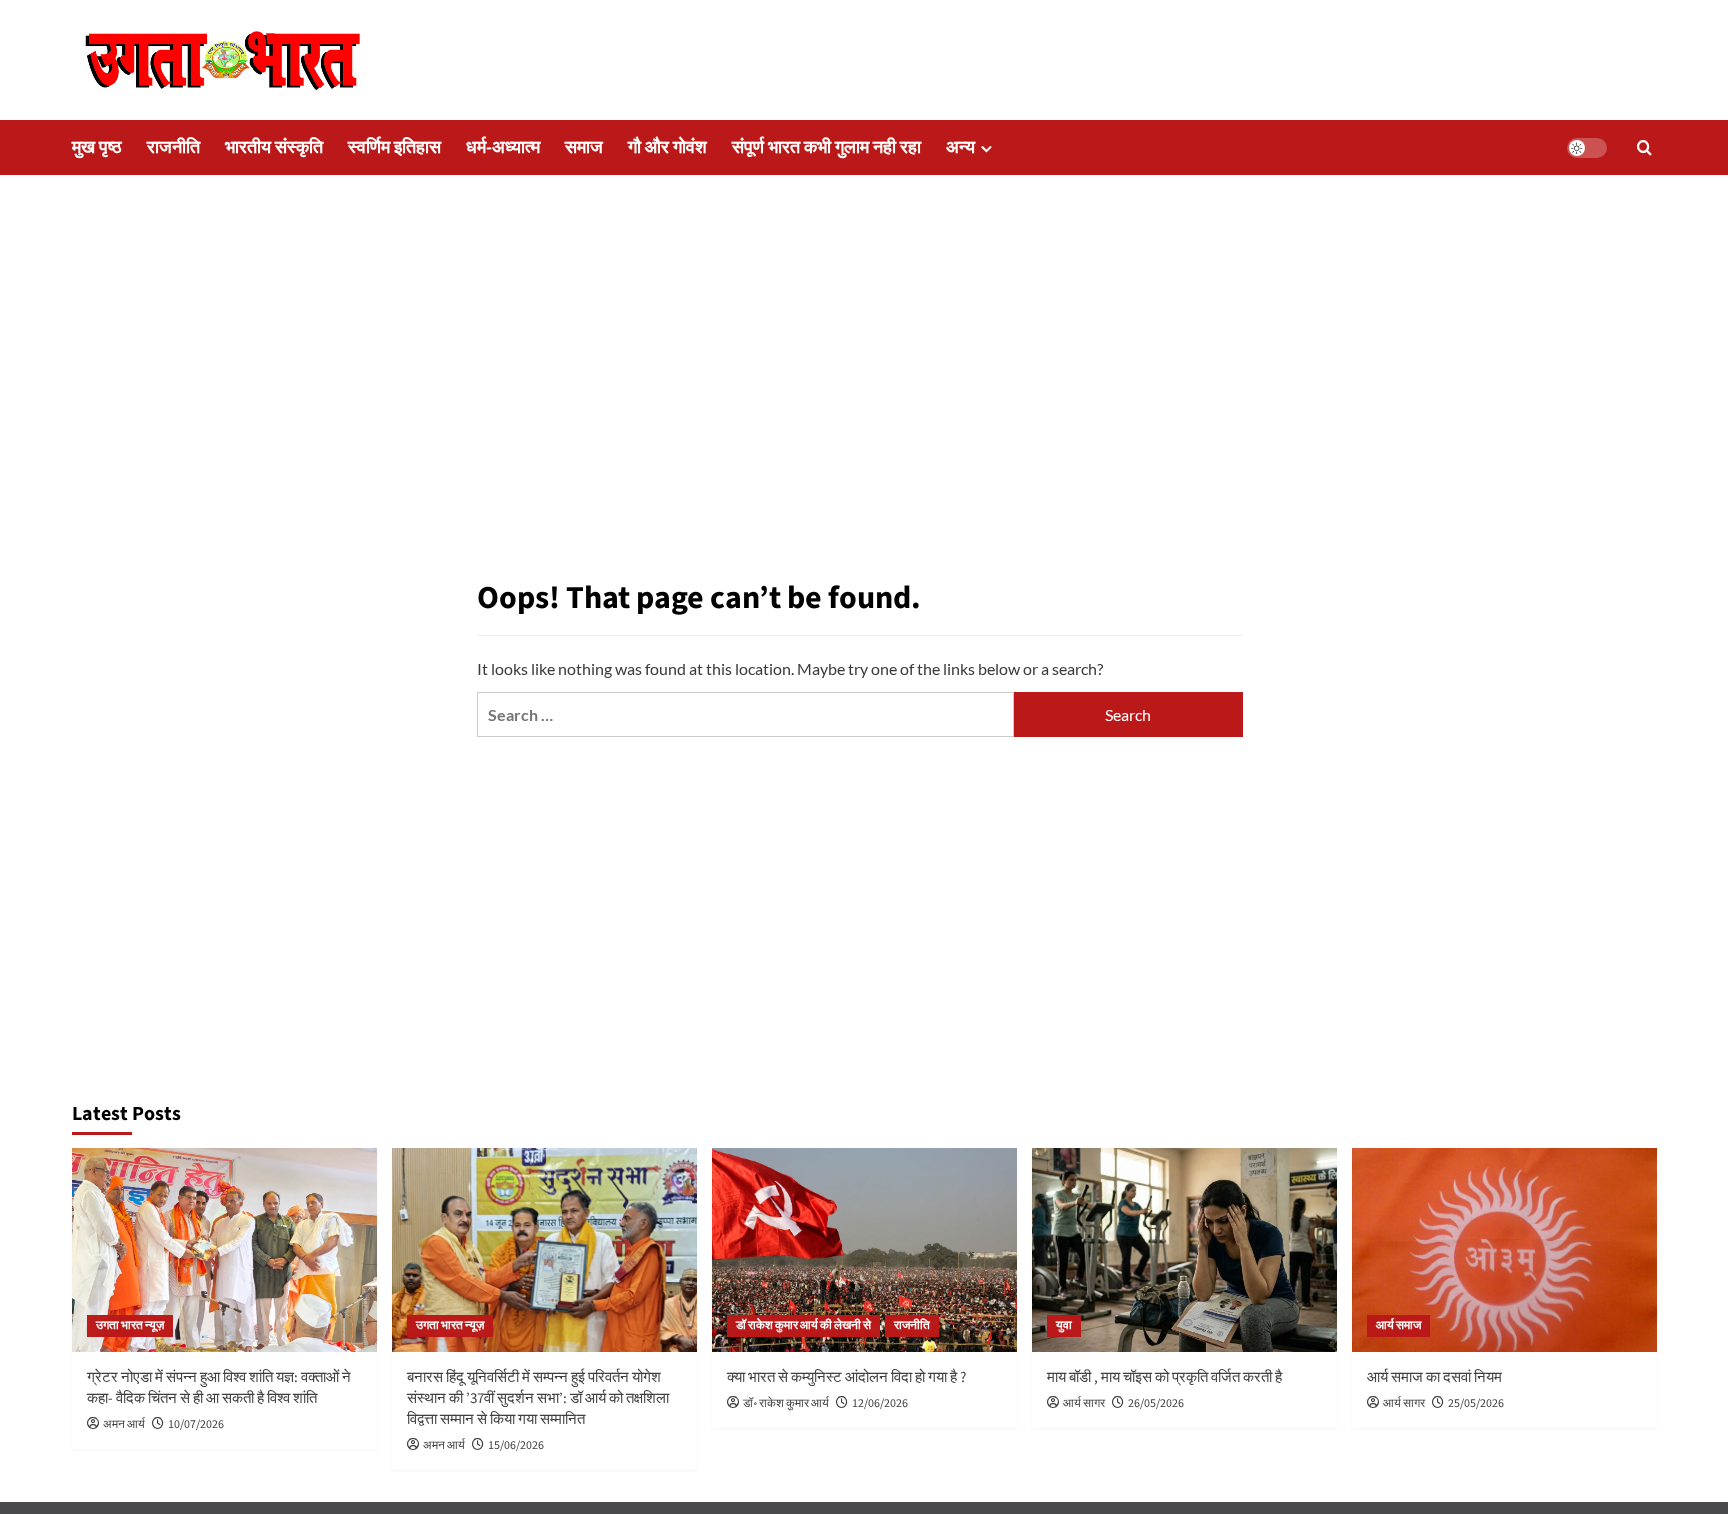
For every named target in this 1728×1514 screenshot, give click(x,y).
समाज (584, 147)
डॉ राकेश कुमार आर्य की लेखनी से (803, 1325)
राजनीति (173, 147)
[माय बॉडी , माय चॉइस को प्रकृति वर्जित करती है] (1184, 1249)
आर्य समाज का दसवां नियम (1434, 1377)
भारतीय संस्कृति (274, 147)
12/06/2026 (880, 1403)
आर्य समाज (1398, 1325)
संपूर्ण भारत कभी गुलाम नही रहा (826, 147)
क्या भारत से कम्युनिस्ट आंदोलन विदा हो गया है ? (846, 1377)
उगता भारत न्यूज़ (130, 1325)
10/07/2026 (196, 1424)
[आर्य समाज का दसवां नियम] (1504, 1249)
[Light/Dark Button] (1587, 148)
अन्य (960, 147)
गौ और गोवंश (667, 147)
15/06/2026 (516, 1445)
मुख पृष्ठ (97, 147)
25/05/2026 (1476, 1403)
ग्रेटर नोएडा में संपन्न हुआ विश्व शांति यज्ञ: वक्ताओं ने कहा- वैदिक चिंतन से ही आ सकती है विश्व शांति (219, 1388)
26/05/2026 (1156, 1403)
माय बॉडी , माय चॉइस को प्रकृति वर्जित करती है (1164, 1377)
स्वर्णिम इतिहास (394, 147)
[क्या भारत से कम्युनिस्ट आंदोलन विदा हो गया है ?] (864, 1249)
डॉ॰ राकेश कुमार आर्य (786, 1403)
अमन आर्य (124, 1424)
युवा (1064, 1325)
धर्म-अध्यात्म (503, 147)
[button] (1644, 147)
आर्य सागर (1084, 1403)
